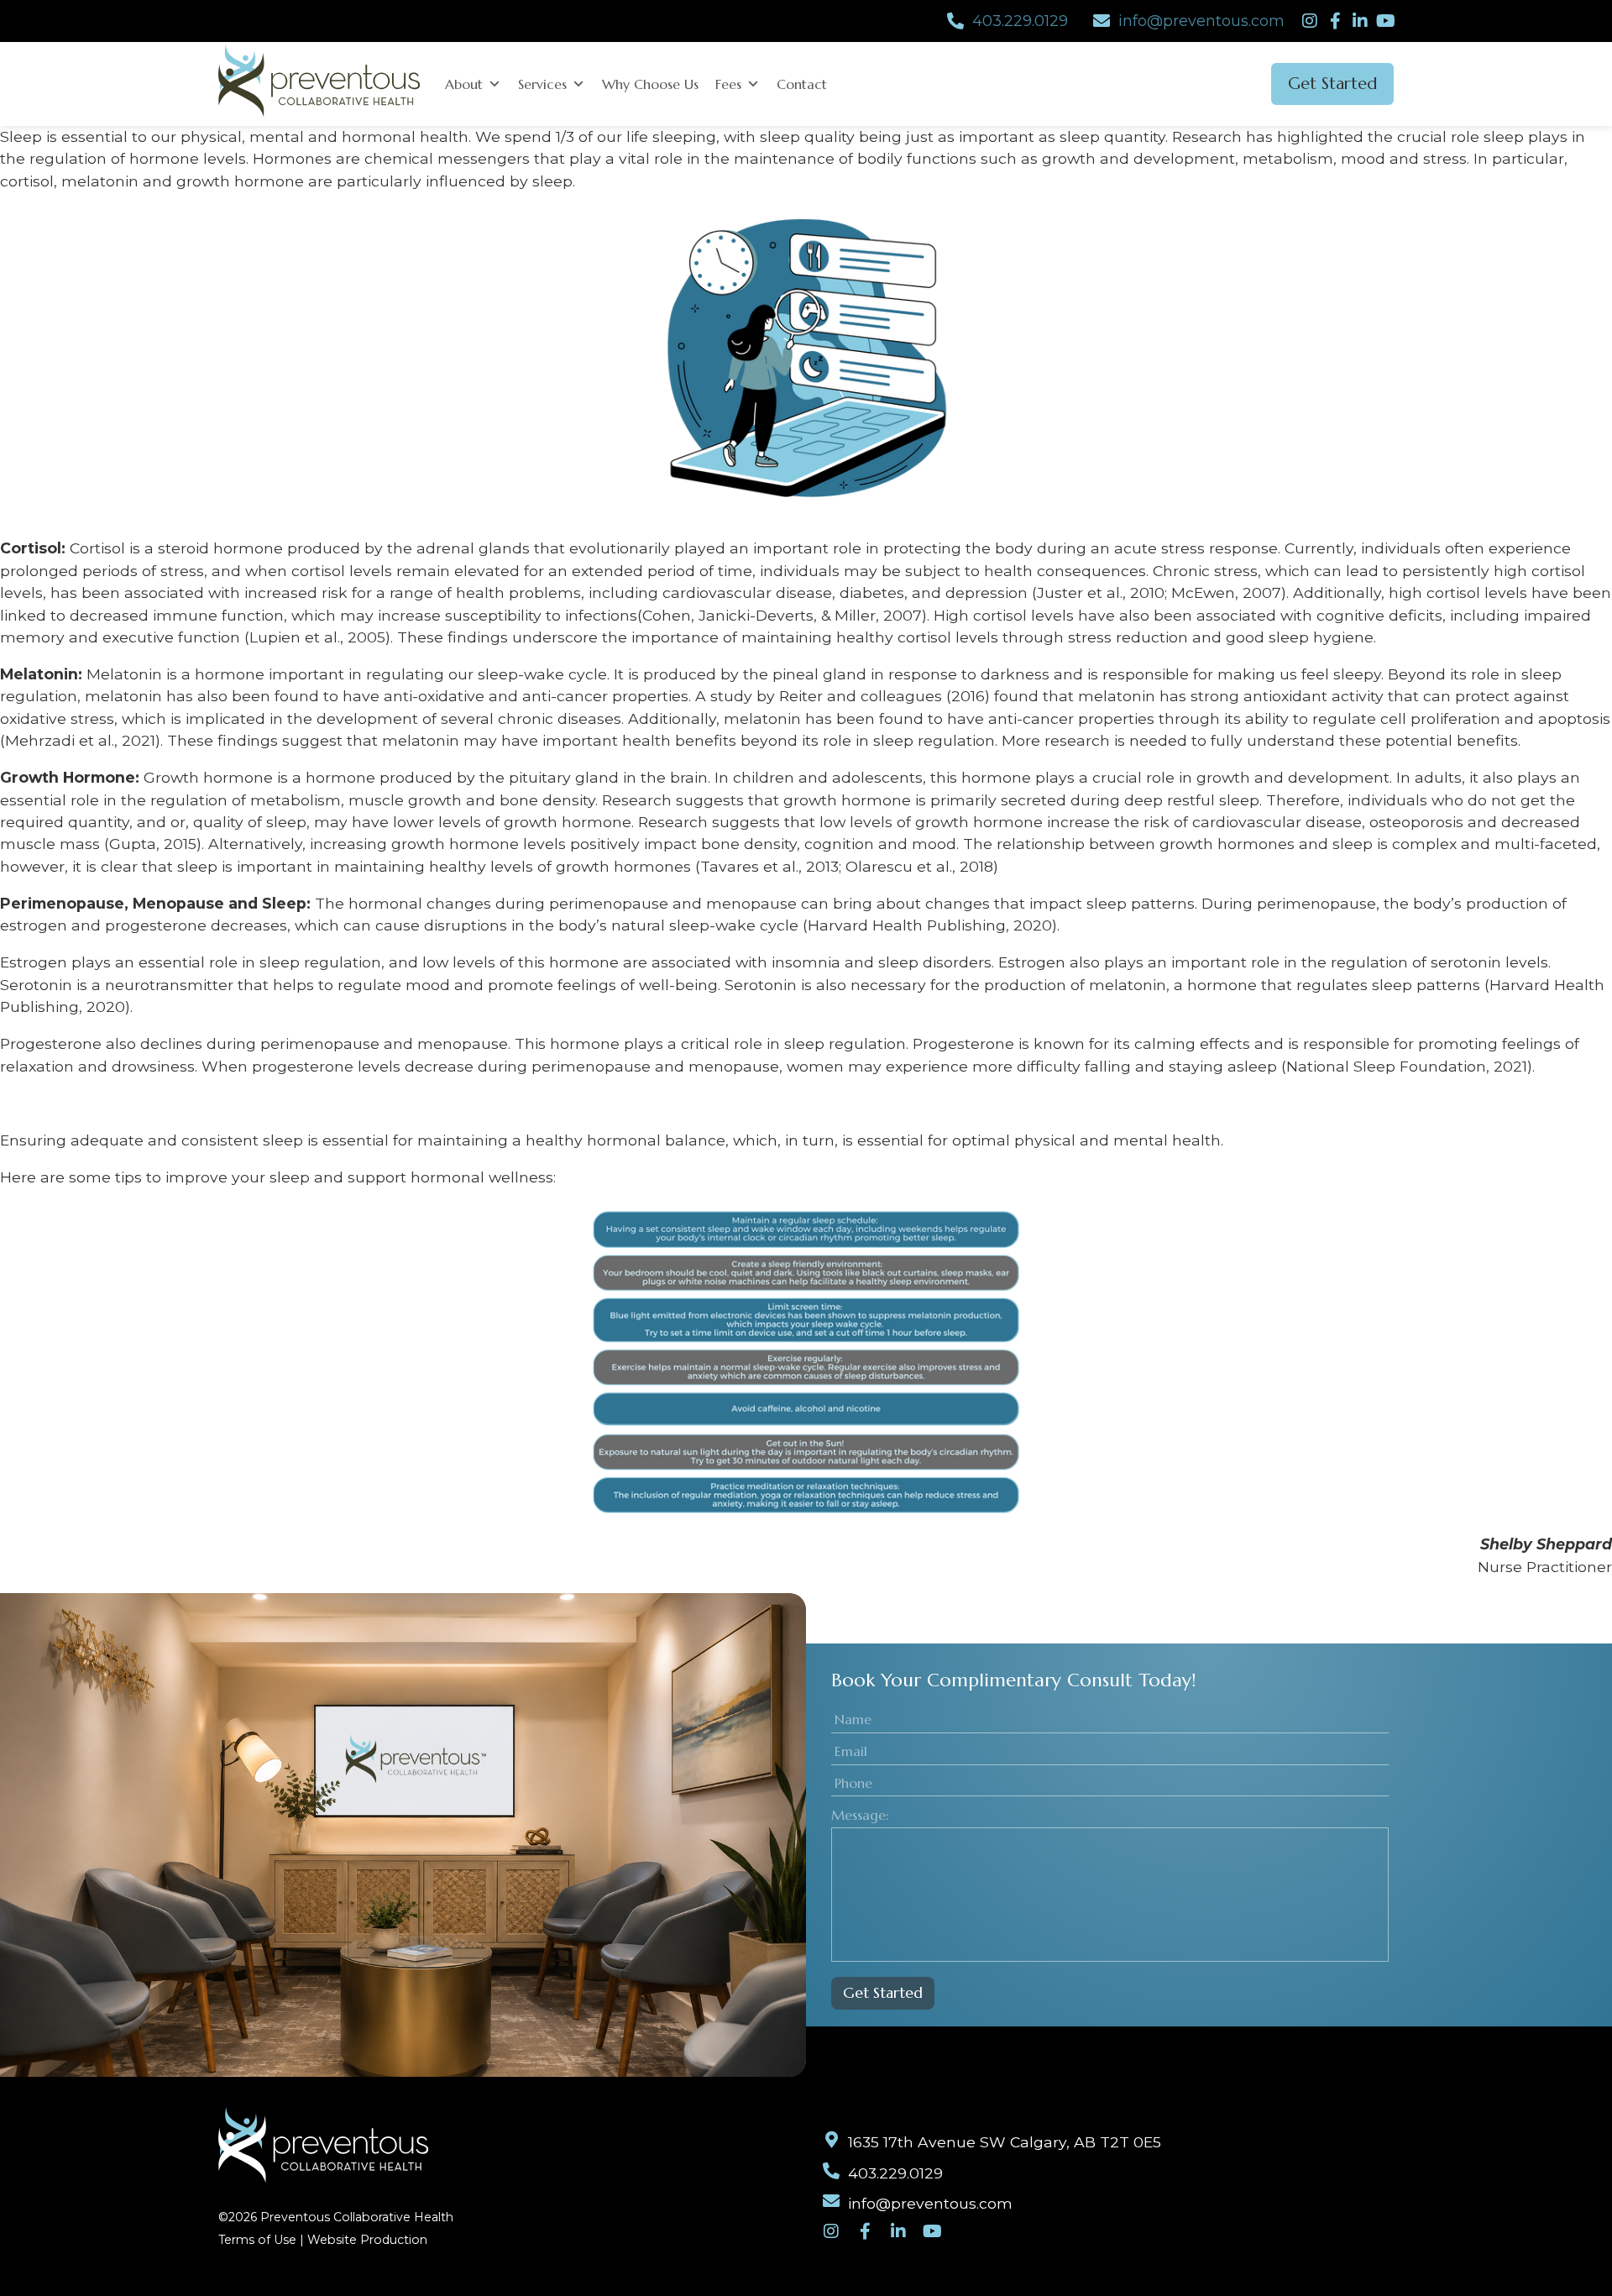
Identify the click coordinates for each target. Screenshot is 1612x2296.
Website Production (367, 2240)
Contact (802, 84)
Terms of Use (257, 2240)
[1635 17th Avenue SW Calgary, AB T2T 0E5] (831, 2140)
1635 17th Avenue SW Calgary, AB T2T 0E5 (1005, 2142)
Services (542, 84)
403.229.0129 (1020, 21)
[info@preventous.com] (1102, 21)
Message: (860, 1815)
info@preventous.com (1201, 21)
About (464, 84)
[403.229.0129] (955, 21)
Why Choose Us (650, 84)
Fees (728, 84)
